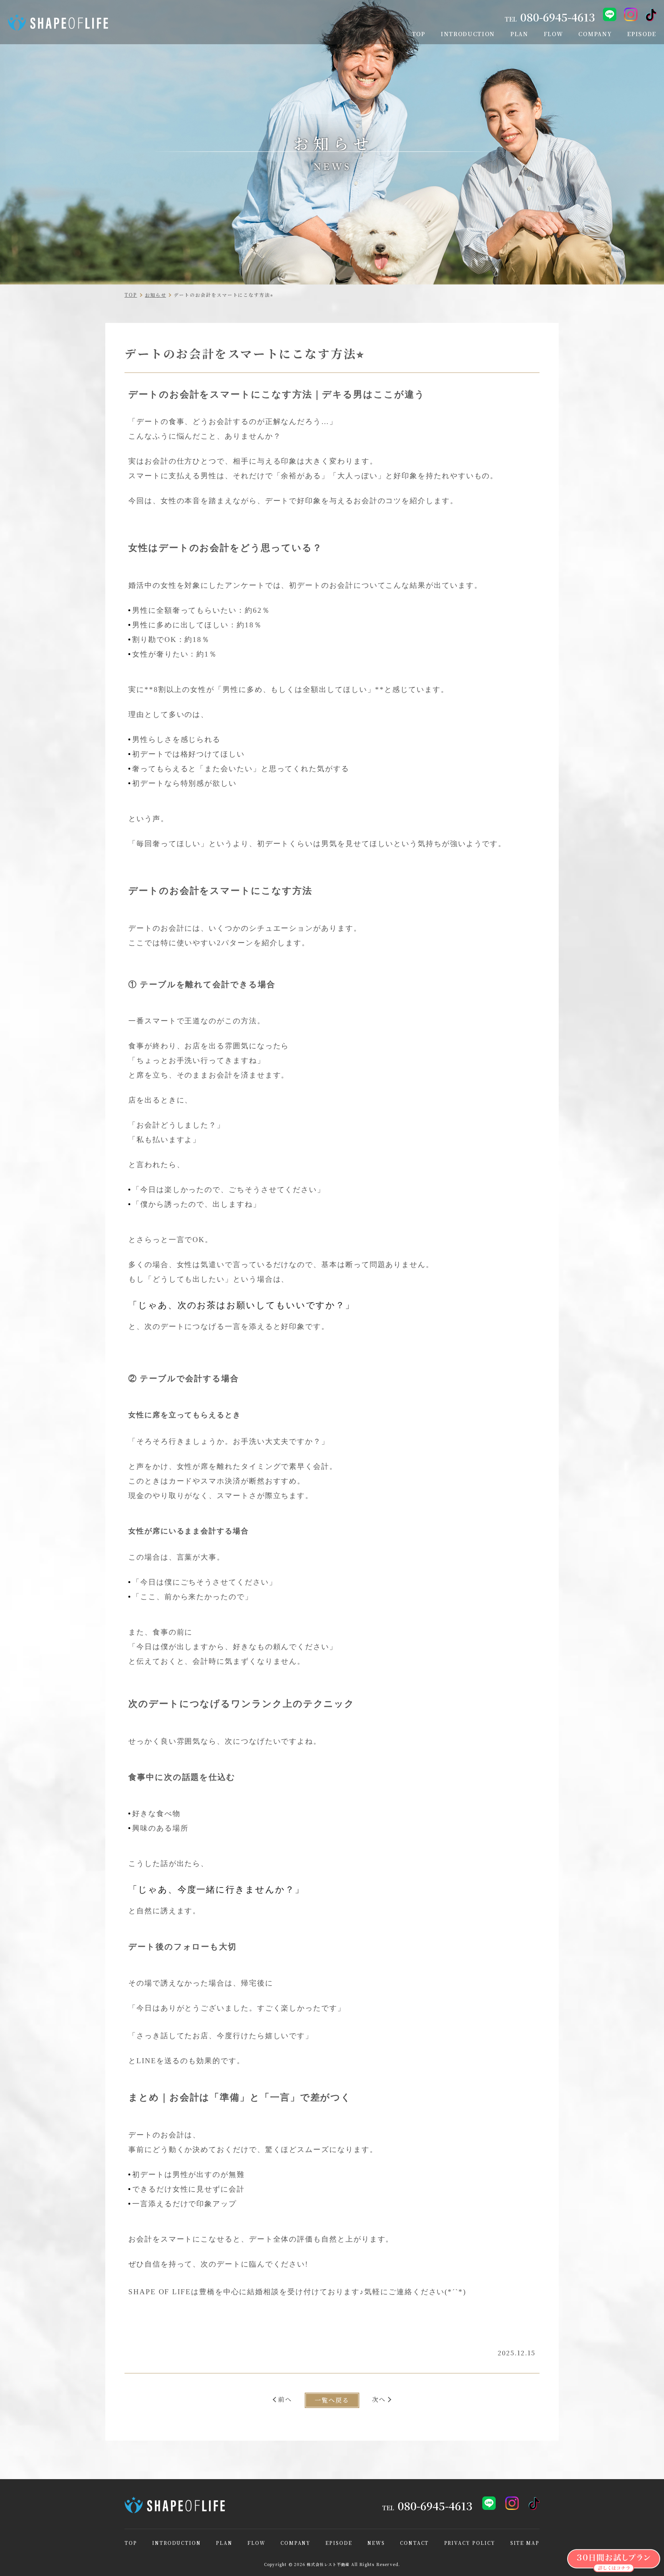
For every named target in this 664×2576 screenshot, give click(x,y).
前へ (285, 2399)
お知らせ (156, 295)
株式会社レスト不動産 (328, 2564)
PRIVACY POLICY (470, 2543)
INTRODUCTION (177, 2543)
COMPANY (295, 2543)
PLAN (224, 2543)
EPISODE (339, 2543)
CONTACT (414, 2543)
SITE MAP (525, 2543)
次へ (379, 2399)
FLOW (256, 2543)
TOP (131, 295)
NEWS (376, 2543)
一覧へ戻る (332, 2400)
